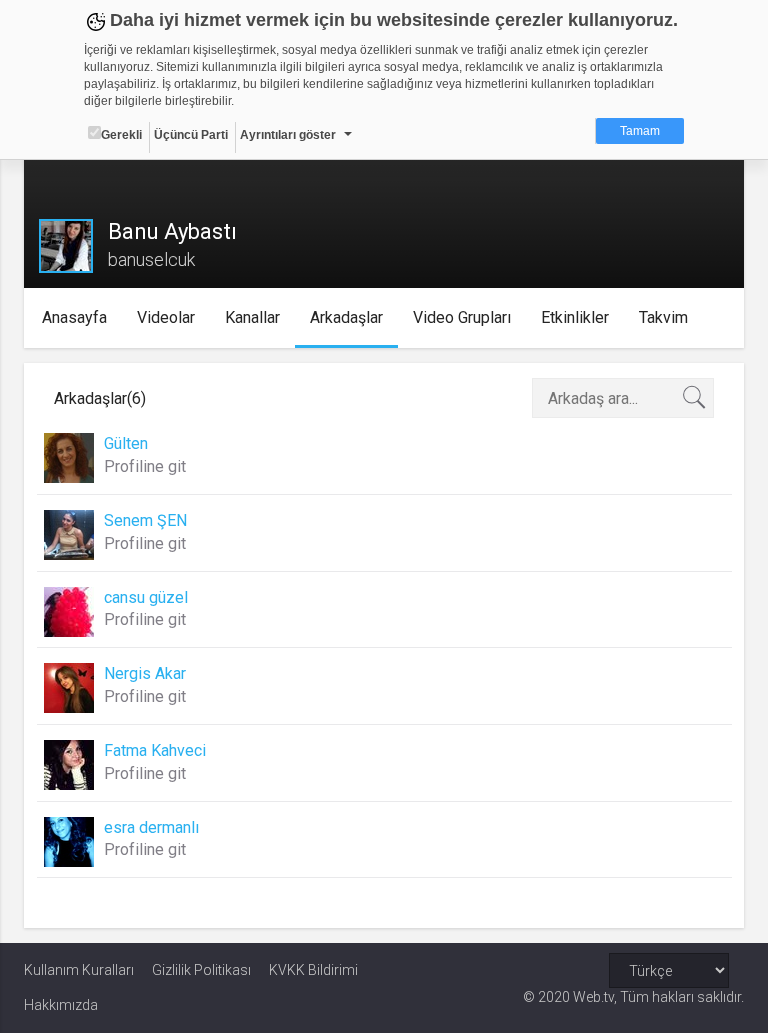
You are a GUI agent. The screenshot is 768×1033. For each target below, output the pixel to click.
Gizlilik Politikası (201, 970)
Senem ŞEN (145, 520)
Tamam (640, 131)
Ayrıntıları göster (288, 135)
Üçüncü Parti (191, 135)
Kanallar (252, 317)
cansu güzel (146, 597)
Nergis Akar (145, 673)
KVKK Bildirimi (313, 970)
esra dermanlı (151, 827)
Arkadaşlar (346, 317)
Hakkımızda (61, 1005)
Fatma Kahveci (155, 750)
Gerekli (121, 135)
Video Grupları (462, 317)
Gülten (126, 443)
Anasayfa (74, 317)
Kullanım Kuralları (79, 970)
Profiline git (145, 466)
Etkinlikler (575, 317)
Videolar (166, 317)
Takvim (663, 317)
